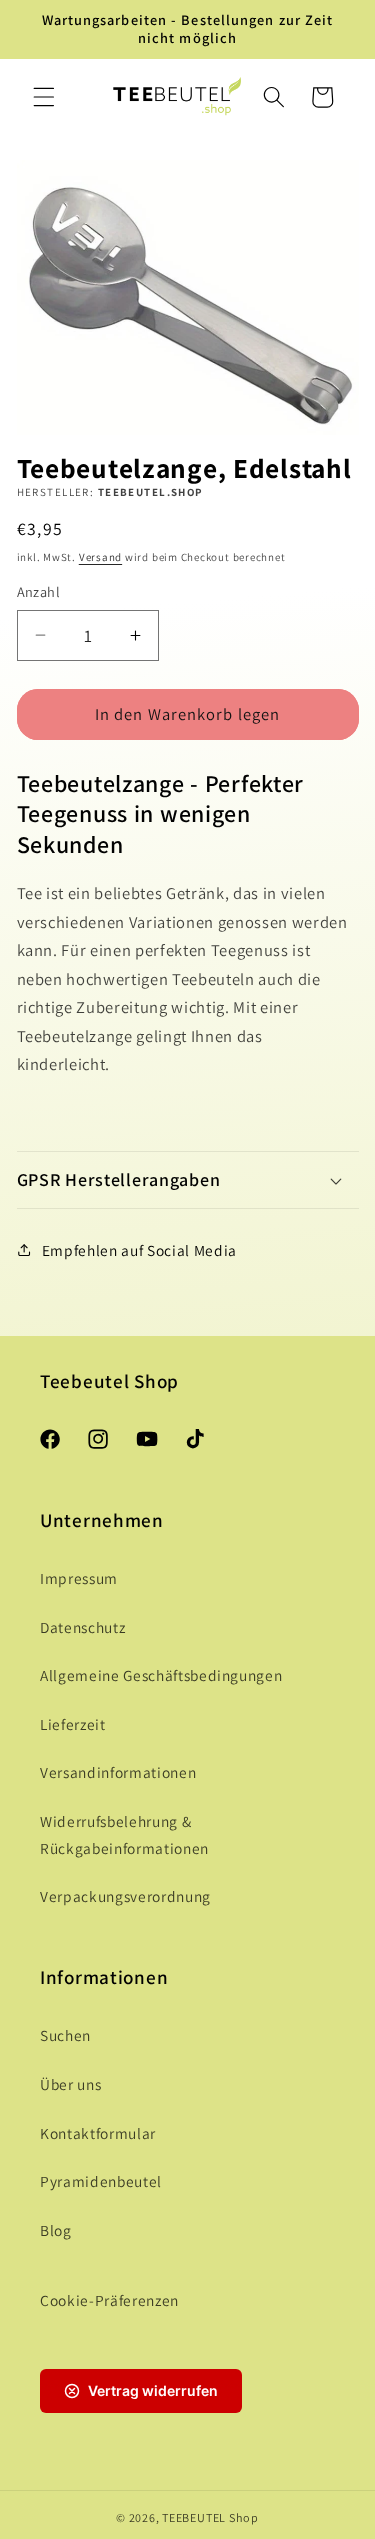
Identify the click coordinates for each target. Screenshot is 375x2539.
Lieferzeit (73, 1724)
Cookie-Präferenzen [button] (109, 2300)
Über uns (70, 2084)
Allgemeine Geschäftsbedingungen (161, 1675)
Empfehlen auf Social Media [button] (139, 1250)
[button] (44, 97)
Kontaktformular (98, 2133)
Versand (100, 557)
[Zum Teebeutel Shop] (177, 97)
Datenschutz (82, 1627)
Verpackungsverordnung (125, 1896)
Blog (56, 2230)
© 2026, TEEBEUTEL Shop (187, 2517)
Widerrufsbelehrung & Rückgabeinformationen (124, 1834)
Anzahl (39, 591)
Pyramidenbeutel (101, 2181)
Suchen (65, 2035)
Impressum (79, 1578)
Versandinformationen (118, 1772)
